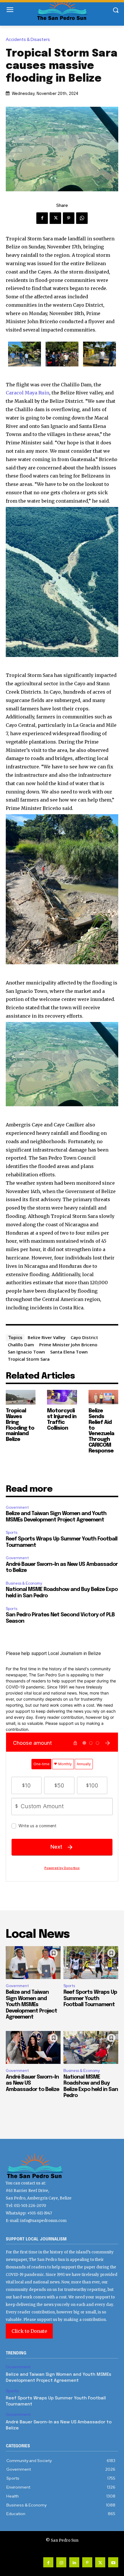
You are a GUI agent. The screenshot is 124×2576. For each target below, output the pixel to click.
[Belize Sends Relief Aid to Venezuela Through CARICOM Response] (103, 1397)
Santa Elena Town (69, 1352)
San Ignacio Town (26, 1352)
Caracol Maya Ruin (28, 393)
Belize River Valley (47, 1337)
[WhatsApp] (82, 218)
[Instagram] (61, 2562)
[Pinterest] (69, 218)
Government (17, 1507)
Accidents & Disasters (28, 40)
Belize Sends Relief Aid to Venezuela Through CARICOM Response (101, 1431)
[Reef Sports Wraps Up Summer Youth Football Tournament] (91, 1963)
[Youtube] (113, 2562)
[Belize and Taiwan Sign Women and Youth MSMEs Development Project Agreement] (33, 1963)
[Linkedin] (74, 2562)
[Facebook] (42, 218)
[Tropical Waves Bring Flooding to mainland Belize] (21, 1397)
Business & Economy (24, 1583)
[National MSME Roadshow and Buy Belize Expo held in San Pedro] (91, 2047)
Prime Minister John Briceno (68, 1345)
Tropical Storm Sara (29, 1359)
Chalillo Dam (21, 1345)
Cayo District (84, 1337)
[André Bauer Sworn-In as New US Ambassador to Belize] (33, 2047)
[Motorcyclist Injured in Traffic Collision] (62, 1397)
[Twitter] (55, 218)
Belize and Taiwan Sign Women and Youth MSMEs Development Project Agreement (31, 2005)
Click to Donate (29, 2331)
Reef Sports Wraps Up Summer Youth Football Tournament (90, 1999)
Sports (12, 1533)
